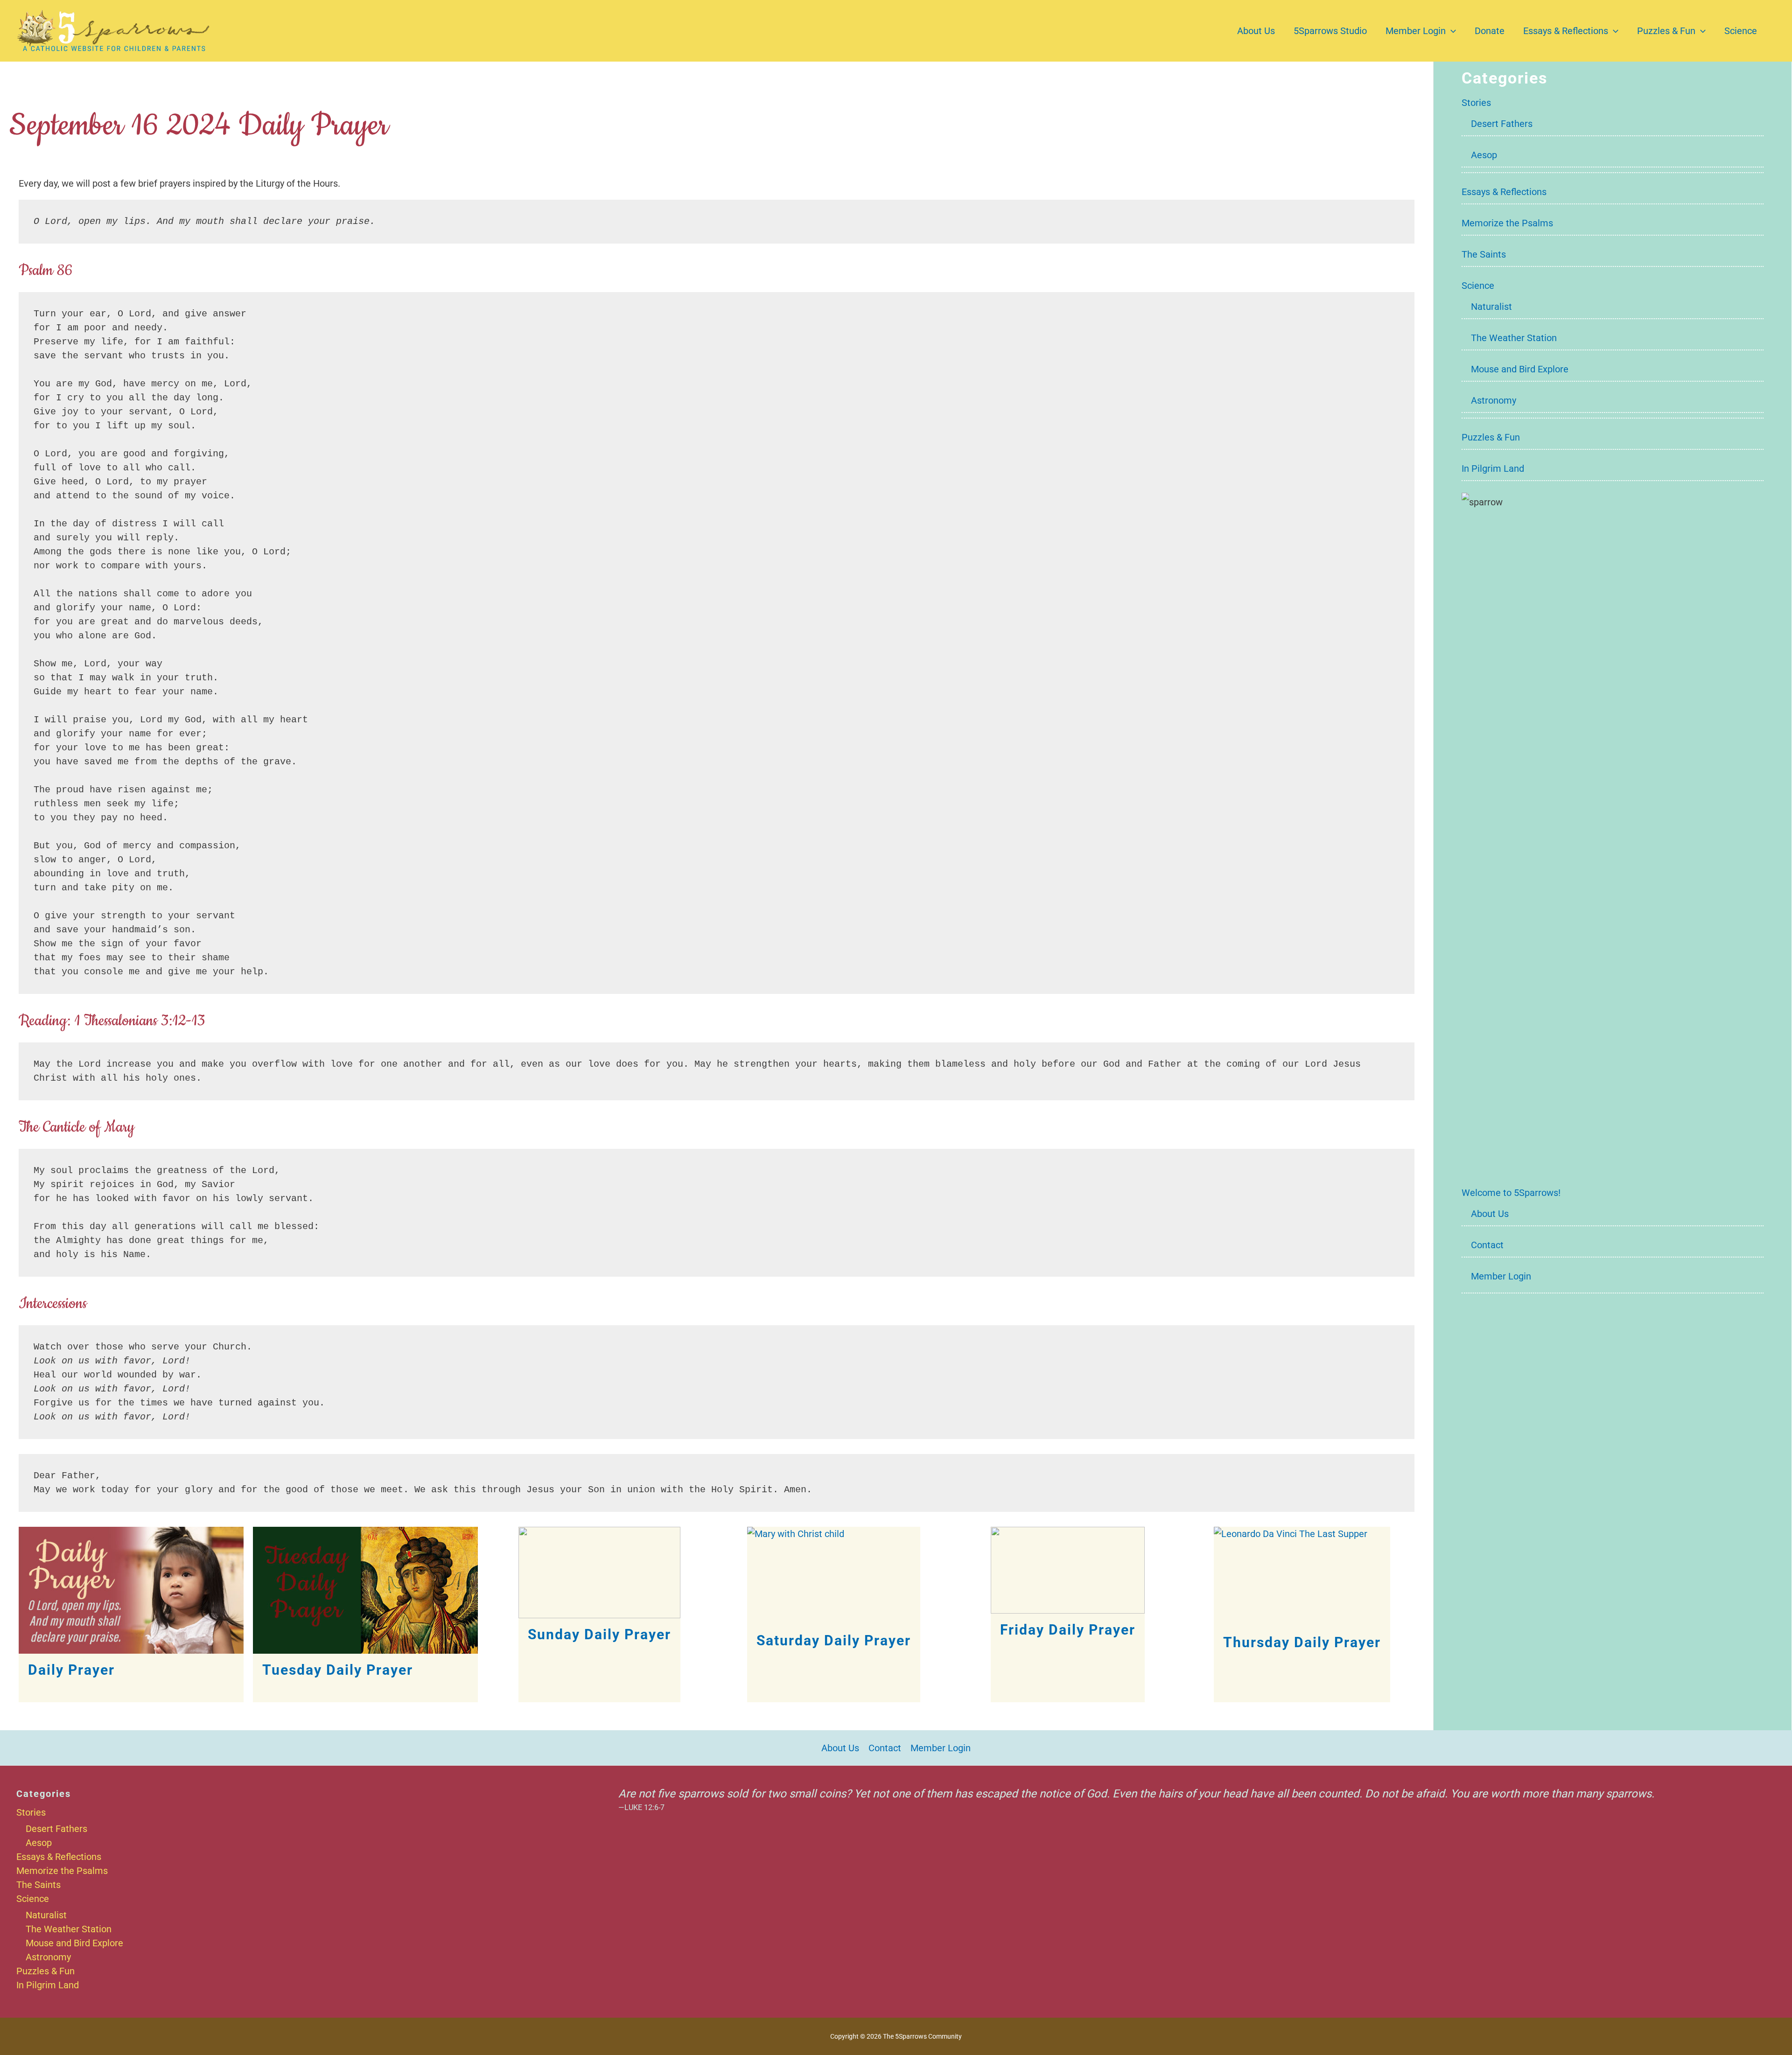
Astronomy (1494, 400)
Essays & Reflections (1566, 31)
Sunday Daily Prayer (599, 1634)
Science (1741, 31)
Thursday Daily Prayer (1302, 1642)
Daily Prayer (71, 1670)
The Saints (1484, 254)
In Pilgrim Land (1493, 468)
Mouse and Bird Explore (1520, 369)
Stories (1476, 103)
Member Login (1416, 31)
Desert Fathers (1502, 124)
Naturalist (1491, 307)
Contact (1487, 1245)
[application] (1451, 31)
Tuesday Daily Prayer (338, 1670)
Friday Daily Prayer (1068, 1630)
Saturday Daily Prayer (834, 1640)
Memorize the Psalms (1507, 223)
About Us (1256, 31)
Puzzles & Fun (1666, 31)
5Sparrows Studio (1330, 31)
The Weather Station (1514, 338)
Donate (1490, 31)
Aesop (1484, 155)
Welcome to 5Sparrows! (1511, 1193)
